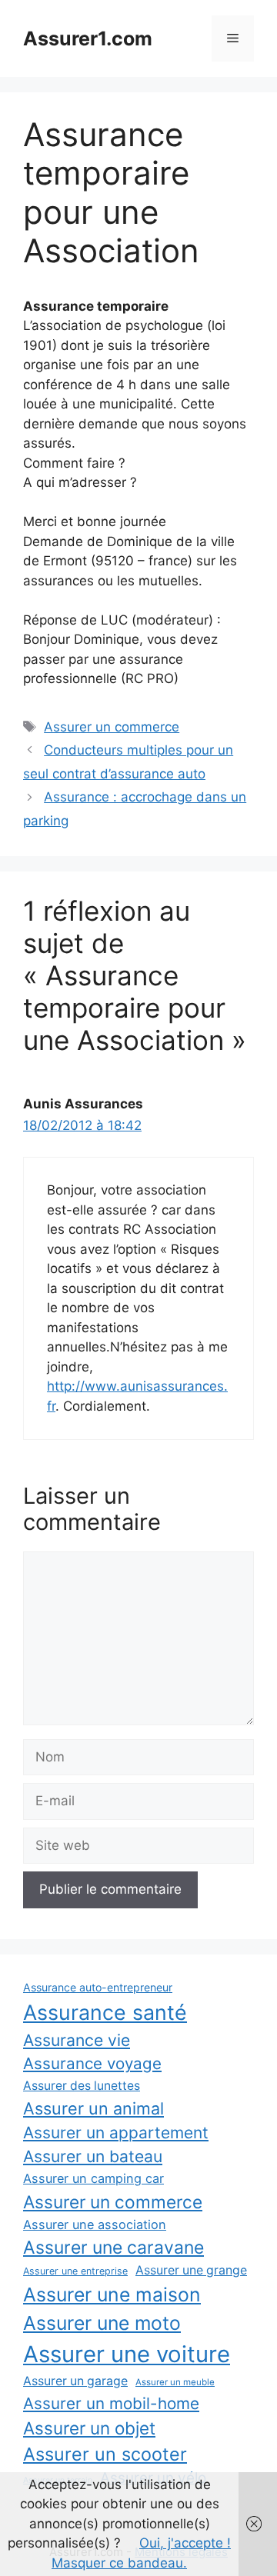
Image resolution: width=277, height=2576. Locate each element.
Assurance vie (77, 2040)
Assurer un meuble (175, 2382)
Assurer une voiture (127, 2354)
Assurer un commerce (112, 727)
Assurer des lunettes (82, 2086)
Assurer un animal (93, 2108)
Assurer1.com (88, 38)
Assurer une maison (112, 2294)
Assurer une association (95, 2224)
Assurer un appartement (116, 2133)
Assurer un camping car (93, 2178)
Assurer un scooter (105, 2454)
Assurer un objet (89, 2428)
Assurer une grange (191, 2270)
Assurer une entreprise (75, 2271)
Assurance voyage (92, 2063)
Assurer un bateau (93, 2156)
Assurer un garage (75, 2381)
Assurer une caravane (113, 2248)
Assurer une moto (102, 2323)
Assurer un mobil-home (111, 2403)
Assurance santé (105, 2012)
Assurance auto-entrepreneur (98, 1987)
